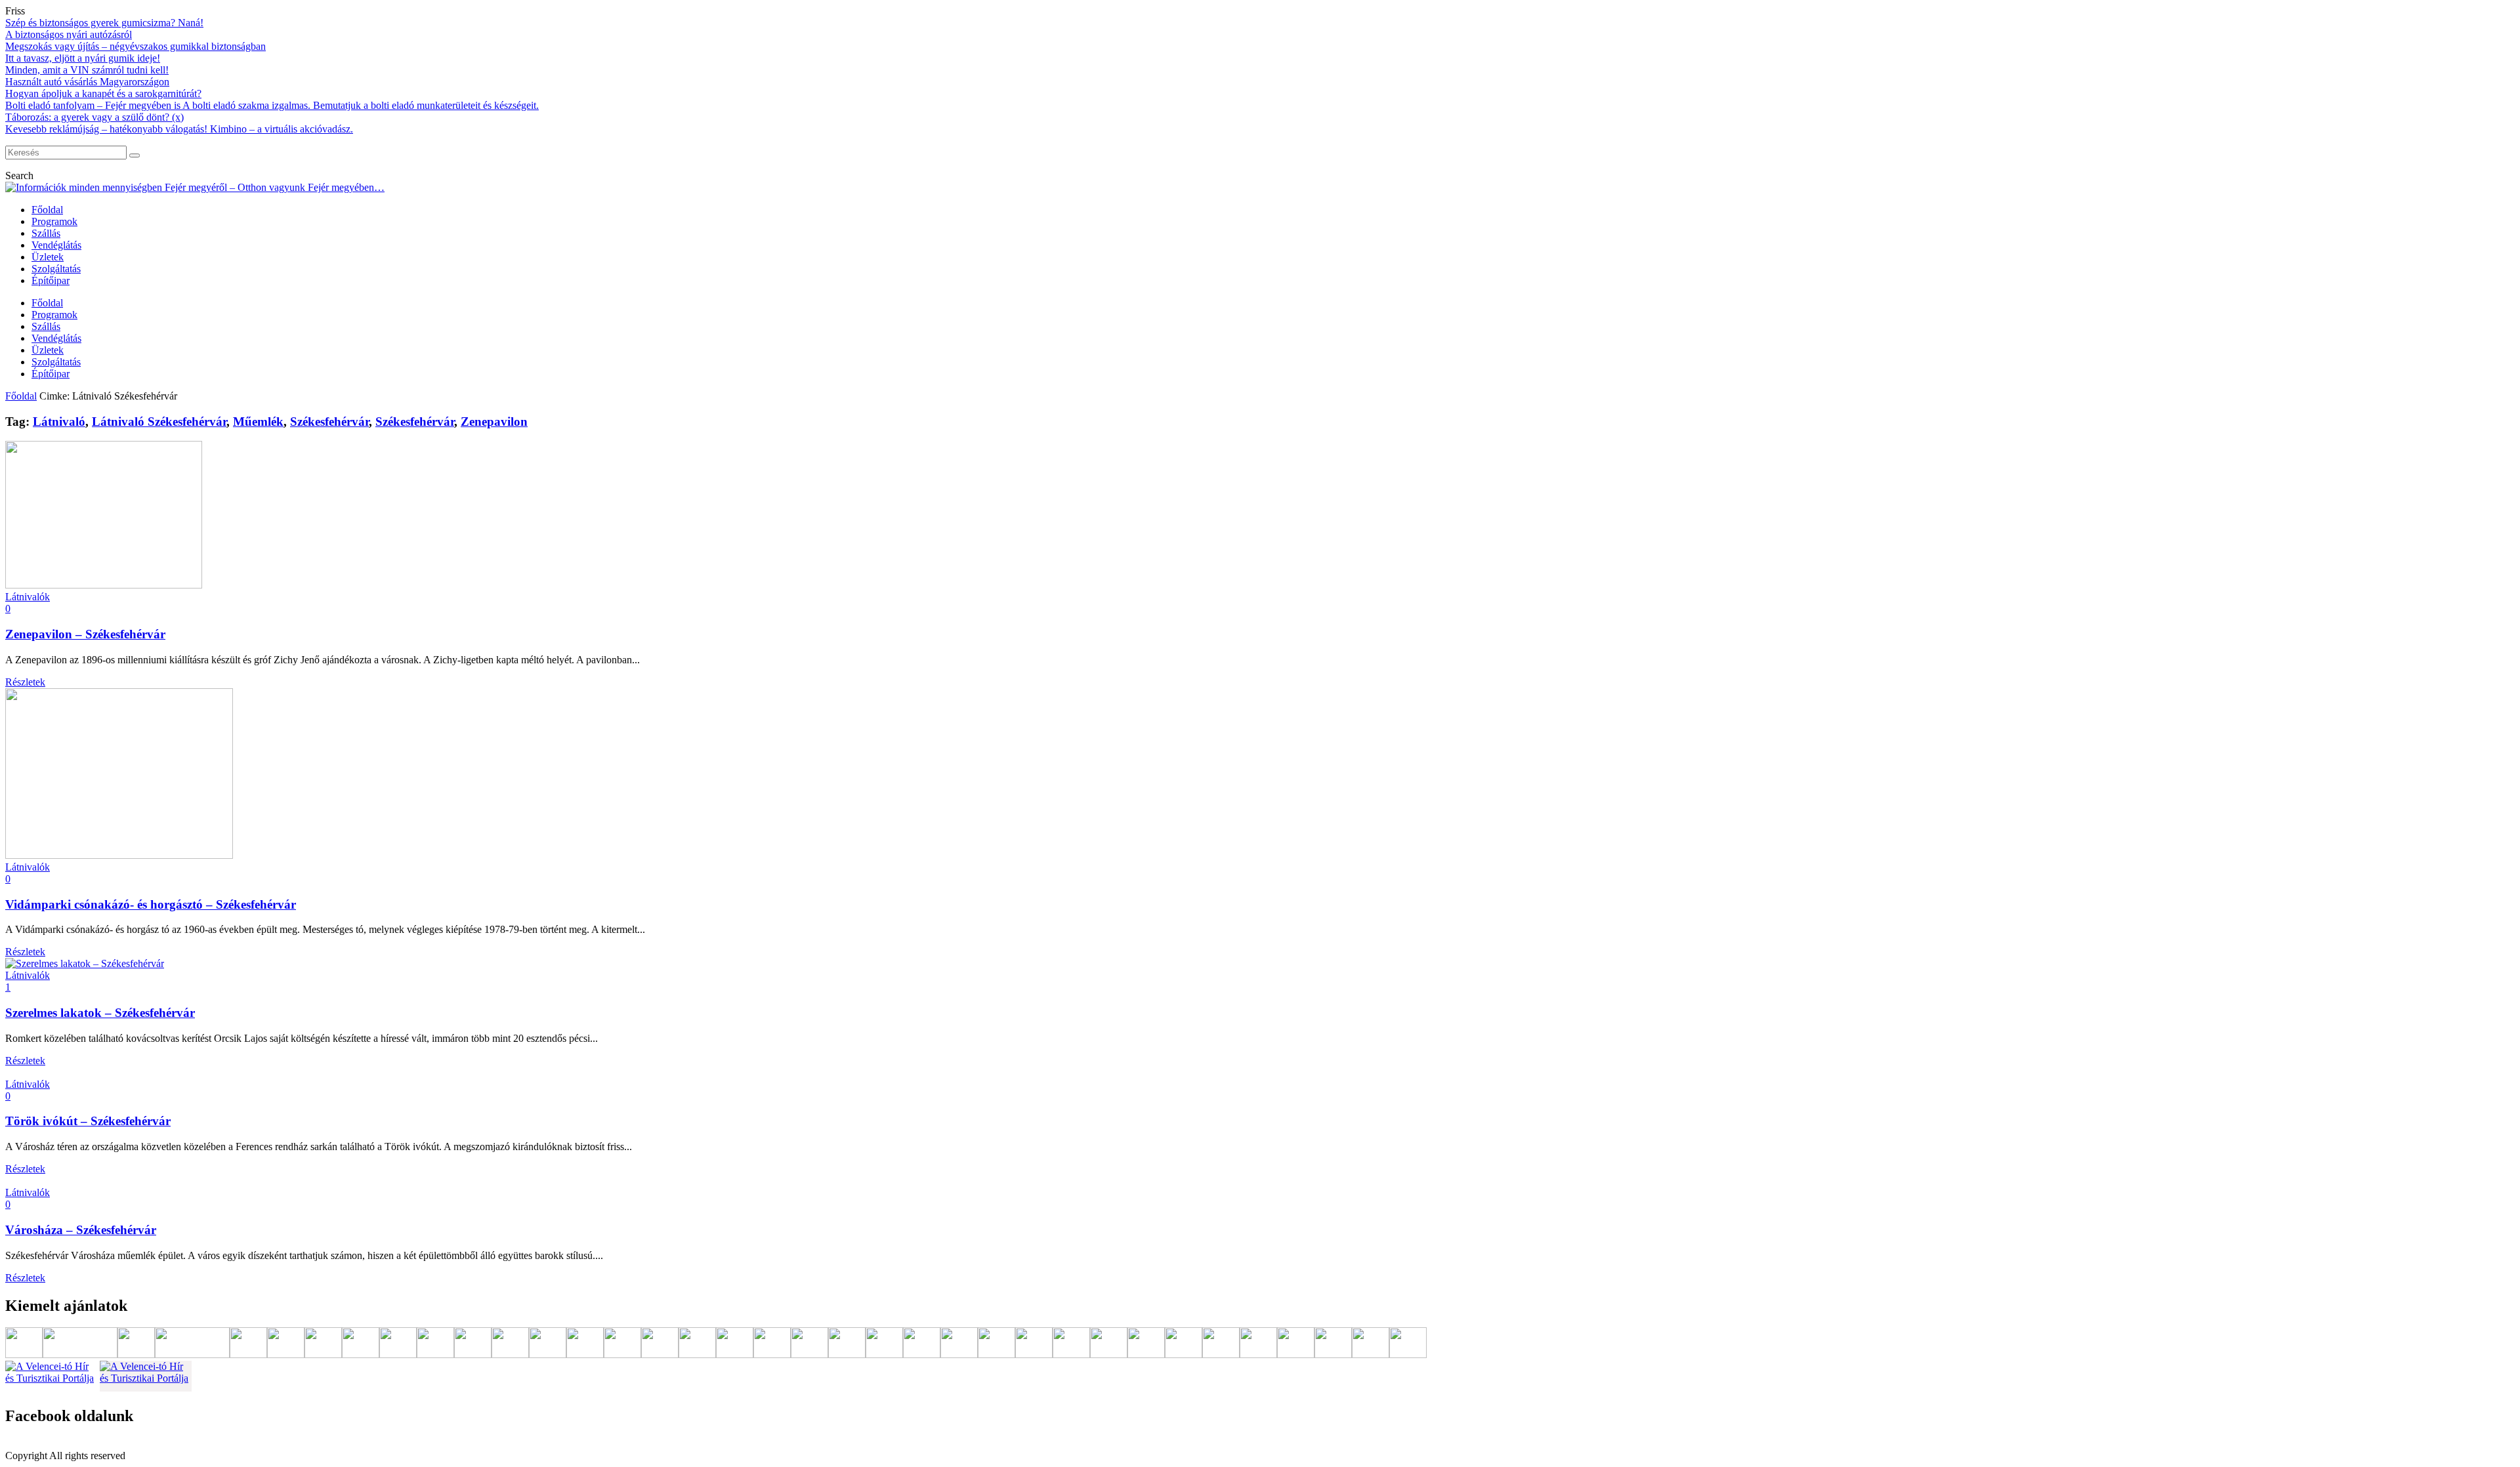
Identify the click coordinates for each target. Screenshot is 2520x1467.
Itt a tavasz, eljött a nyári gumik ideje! (83, 58)
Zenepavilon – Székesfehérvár (85, 634)
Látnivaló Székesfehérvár (159, 422)
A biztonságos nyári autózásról (69, 34)
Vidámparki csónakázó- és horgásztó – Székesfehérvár (151, 904)
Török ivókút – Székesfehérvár (88, 1121)
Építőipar (51, 280)
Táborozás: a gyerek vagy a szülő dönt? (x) (94, 117)
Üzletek (48, 257)
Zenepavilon (494, 422)
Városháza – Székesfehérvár (81, 1230)
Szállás (46, 233)
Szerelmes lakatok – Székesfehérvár (100, 1013)
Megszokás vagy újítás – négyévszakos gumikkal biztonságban (136, 46)
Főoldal (47, 210)
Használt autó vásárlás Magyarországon (87, 82)
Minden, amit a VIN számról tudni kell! (87, 70)
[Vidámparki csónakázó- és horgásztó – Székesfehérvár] (119, 855)
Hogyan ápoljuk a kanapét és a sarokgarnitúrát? (103, 93)
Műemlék (258, 422)
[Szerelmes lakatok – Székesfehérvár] (85, 963)
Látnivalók (28, 597)
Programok (54, 221)
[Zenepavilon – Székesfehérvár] (104, 585)
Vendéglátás (56, 245)
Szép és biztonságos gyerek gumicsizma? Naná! (104, 23)
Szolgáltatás (56, 269)
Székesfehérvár (329, 422)
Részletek (25, 682)
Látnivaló (59, 422)
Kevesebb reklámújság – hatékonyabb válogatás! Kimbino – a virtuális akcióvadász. (179, 129)
